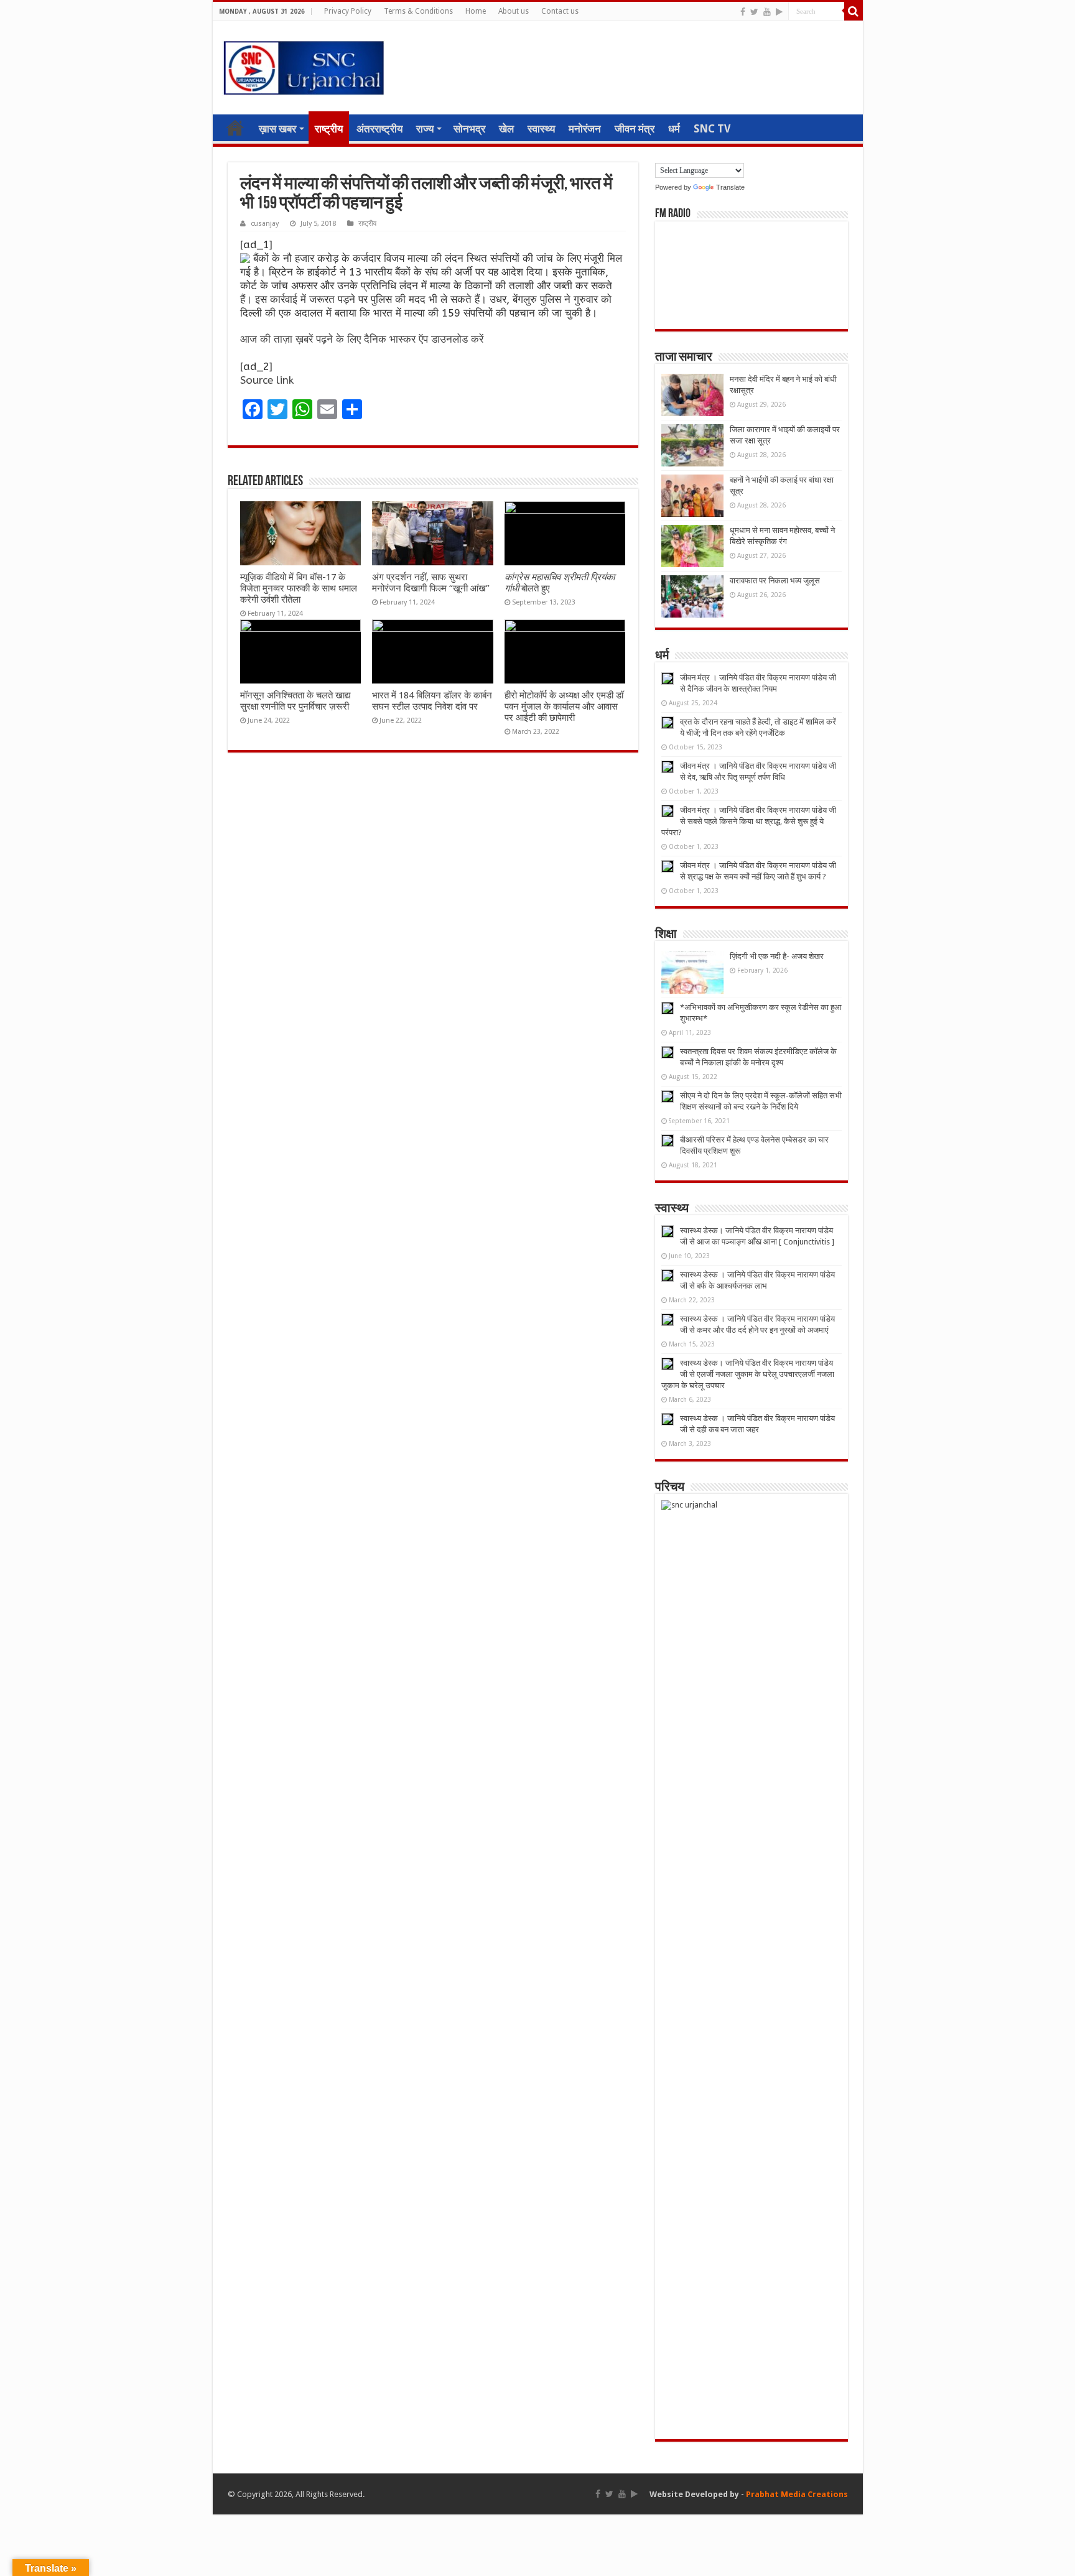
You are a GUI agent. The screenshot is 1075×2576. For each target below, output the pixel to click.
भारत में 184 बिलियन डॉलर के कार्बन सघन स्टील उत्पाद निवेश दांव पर (432, 701)
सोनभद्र (469, 129)
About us (514, 11)
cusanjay (265, 224)
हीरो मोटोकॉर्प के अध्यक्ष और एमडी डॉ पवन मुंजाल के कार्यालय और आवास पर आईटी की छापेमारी (564, 707)
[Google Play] (779, 12)
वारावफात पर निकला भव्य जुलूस (775, 581)
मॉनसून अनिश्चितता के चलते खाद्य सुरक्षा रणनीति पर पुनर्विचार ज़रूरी (296, 701)
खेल (506, 129)
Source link (267, 380)
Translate (730, 187)
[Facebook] (743, 12)
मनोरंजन (585, 129)
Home (476, 11)
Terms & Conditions (418, 11)
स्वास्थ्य (541, 129)
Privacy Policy (348, 11)
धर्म (674, 129)
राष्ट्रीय (329, 129)
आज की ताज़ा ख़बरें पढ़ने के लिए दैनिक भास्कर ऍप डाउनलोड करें (362, 339)
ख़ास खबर (277, 129)
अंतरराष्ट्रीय (379, 129)
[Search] (854, 11)
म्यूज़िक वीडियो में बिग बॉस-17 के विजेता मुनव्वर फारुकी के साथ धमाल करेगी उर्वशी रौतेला (299, 588)
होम (235, 127)
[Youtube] (767, 12)
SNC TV (712, 129)
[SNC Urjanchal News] (304, 65)
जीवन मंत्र (635, 129)
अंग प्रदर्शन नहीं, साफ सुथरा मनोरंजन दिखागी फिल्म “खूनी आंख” (431, 583)
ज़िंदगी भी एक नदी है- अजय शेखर (777, 956)
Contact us (560, 11)
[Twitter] (754, 12)
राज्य (425, 129)
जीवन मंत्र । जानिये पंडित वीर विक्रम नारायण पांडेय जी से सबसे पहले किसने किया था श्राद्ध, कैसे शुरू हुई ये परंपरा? (749, 821)
